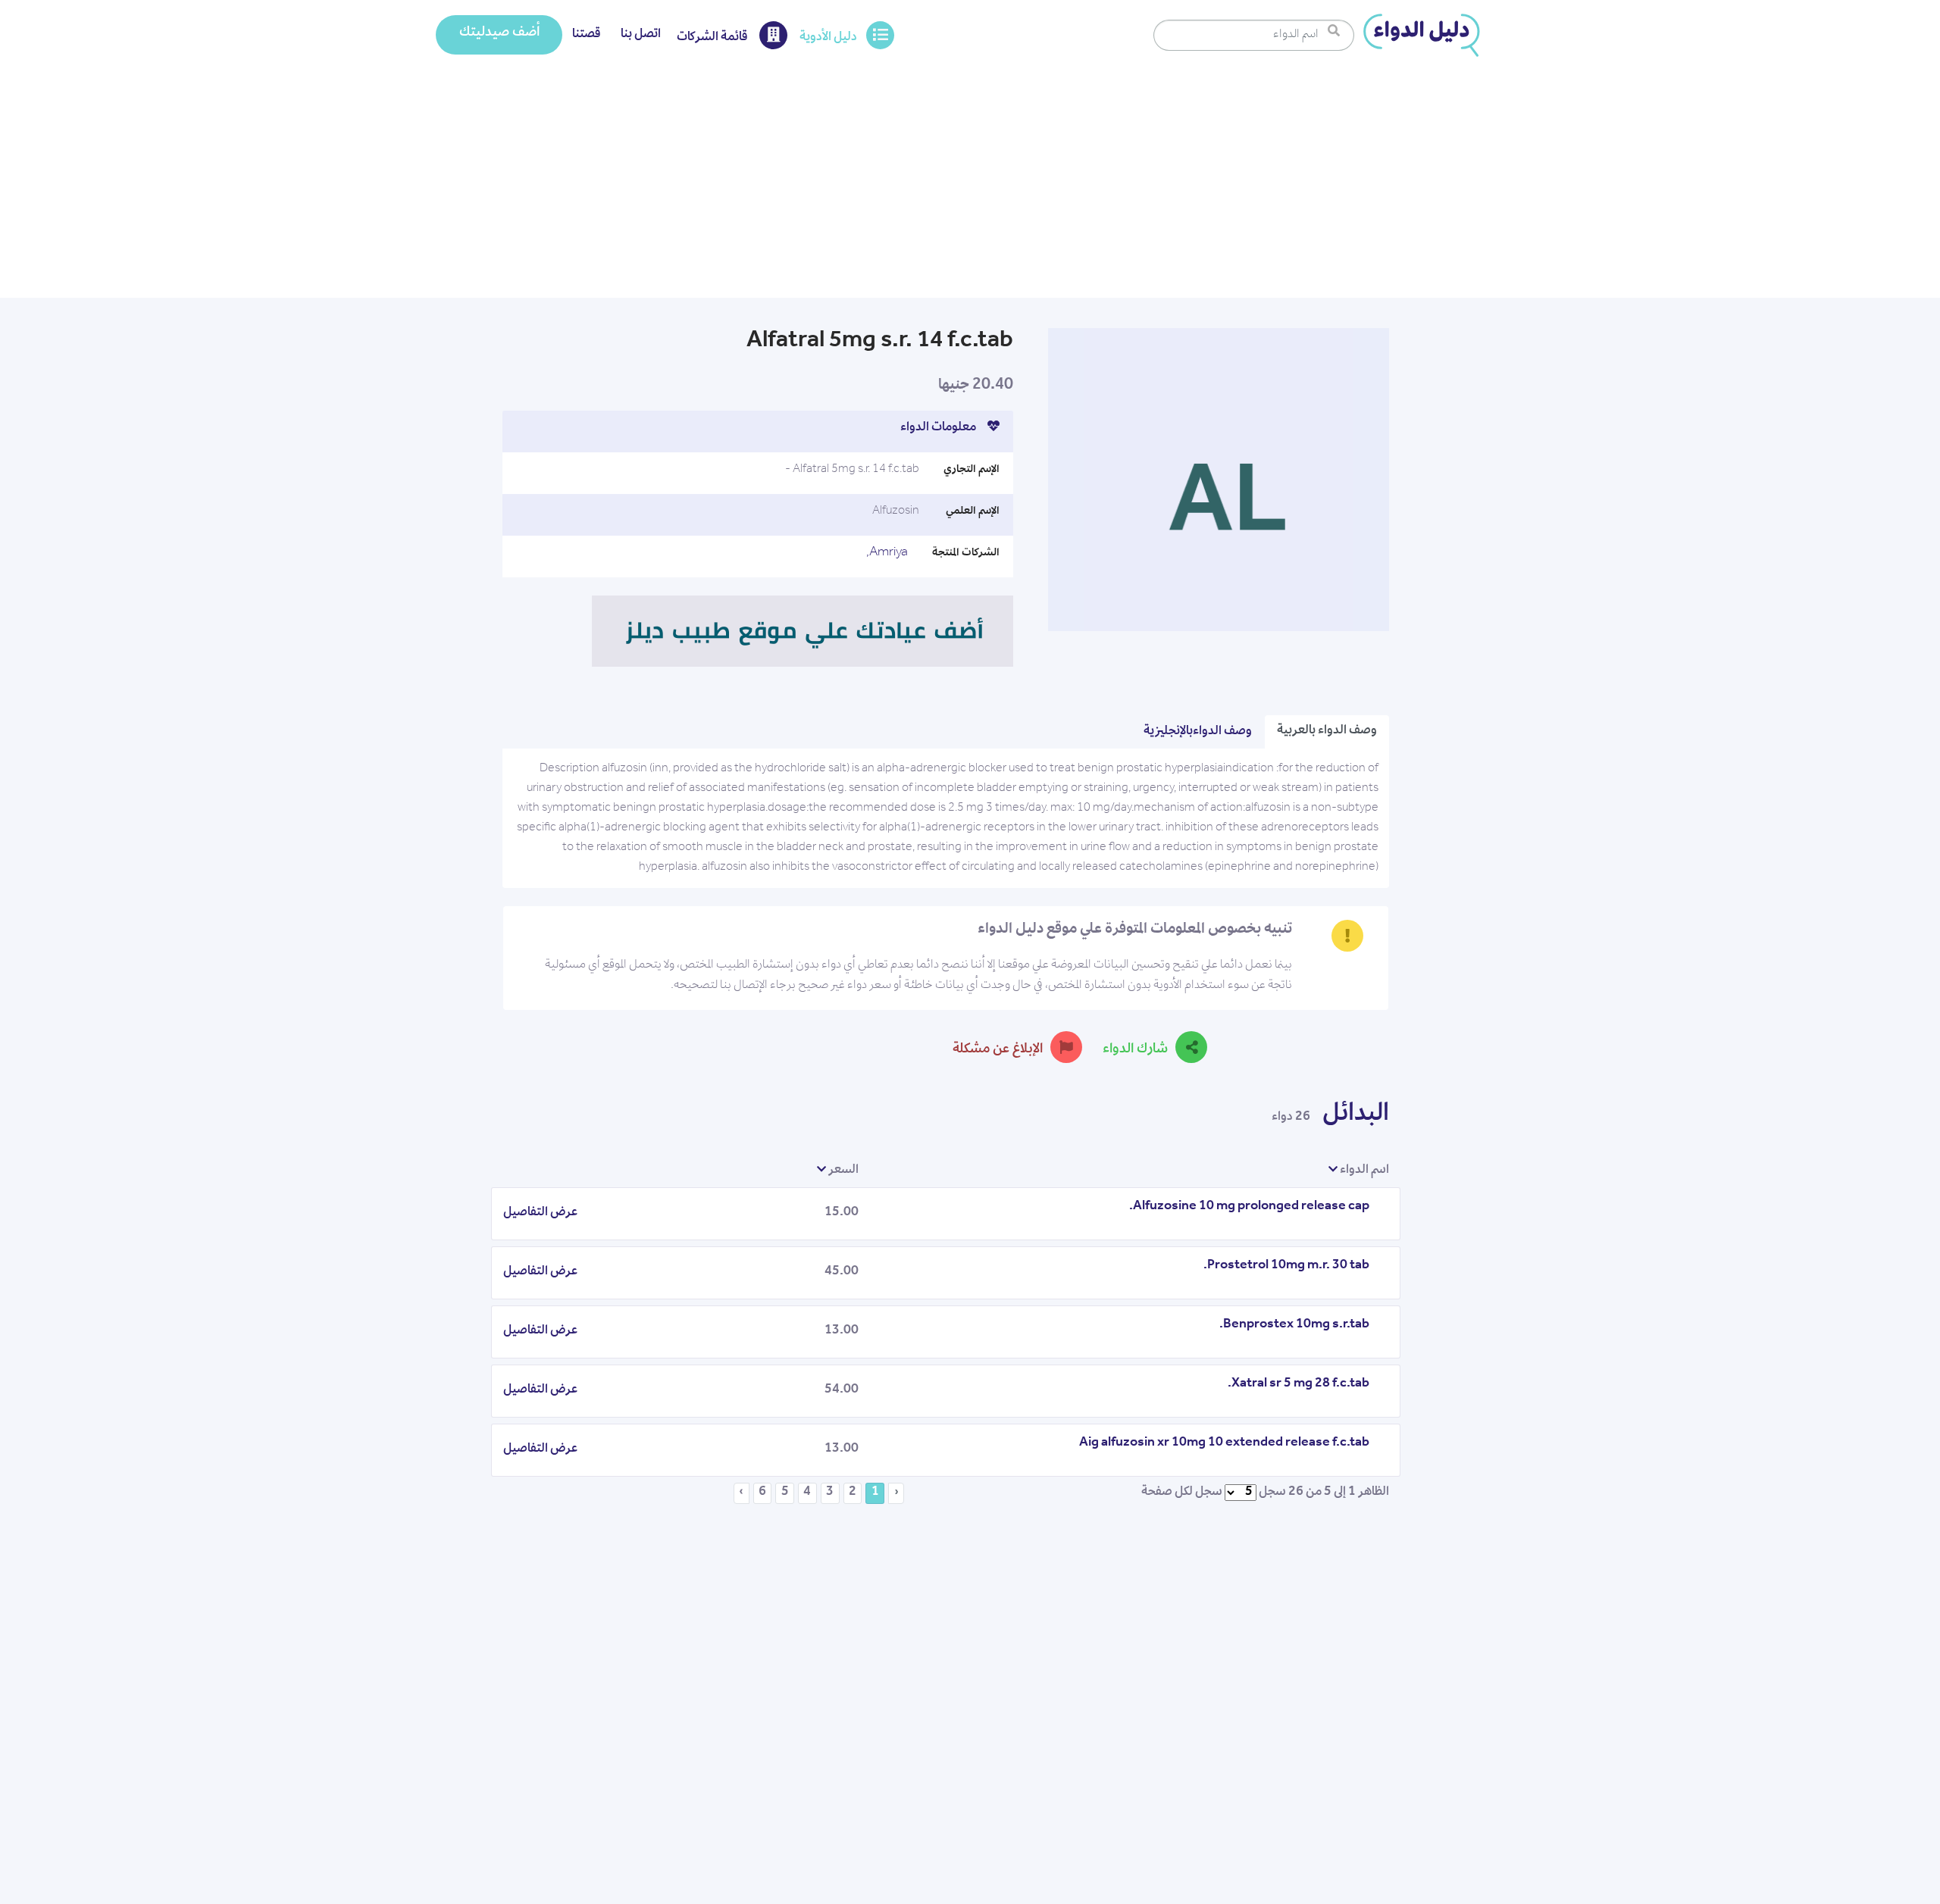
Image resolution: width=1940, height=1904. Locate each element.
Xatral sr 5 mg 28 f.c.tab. (1299, 1384)
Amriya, (887, 553)
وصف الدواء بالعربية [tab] (1327, 731)
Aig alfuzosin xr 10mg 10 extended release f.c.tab (1224, 1443)
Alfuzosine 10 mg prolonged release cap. (1249, 1207)
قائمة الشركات (713, 38)
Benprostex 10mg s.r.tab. (1294, 1325)
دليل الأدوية (828, 38)
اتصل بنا (641, 35)
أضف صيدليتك (499, 33)
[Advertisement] (970, 184)
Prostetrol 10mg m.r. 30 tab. (1286, 1266)
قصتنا (587, 35)
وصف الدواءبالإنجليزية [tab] (1198, 732)
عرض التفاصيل (540, 1213)
